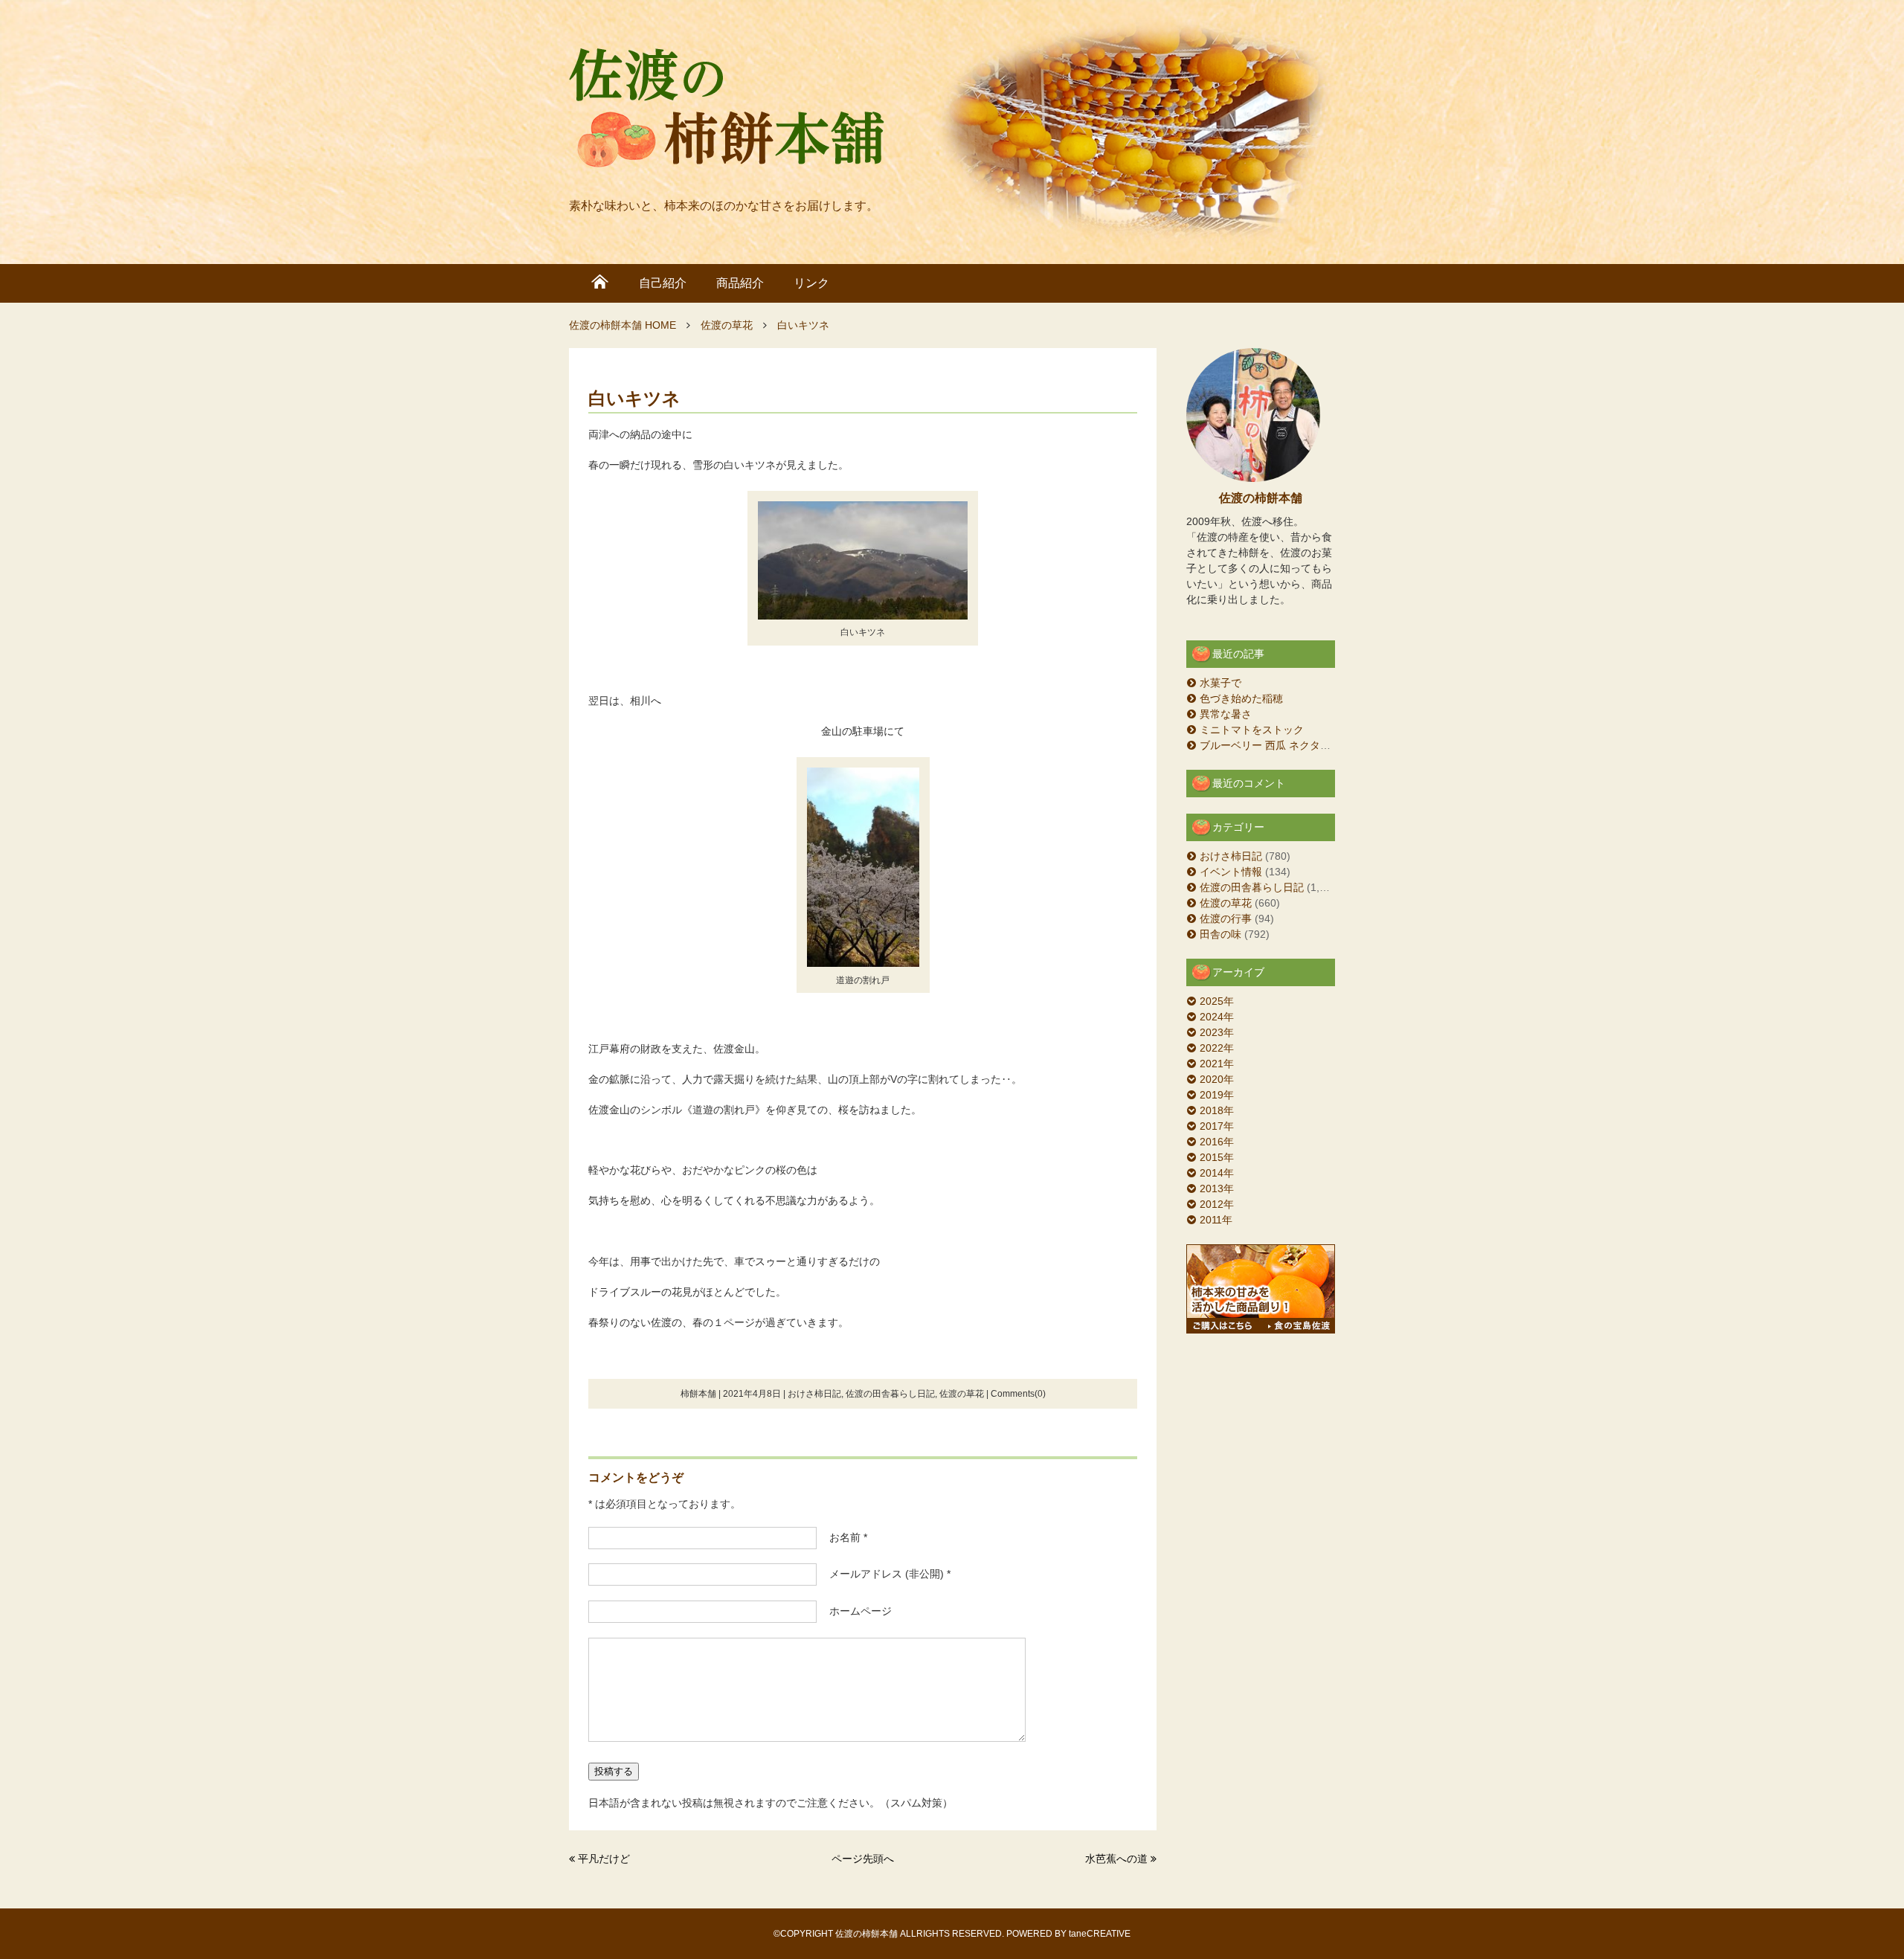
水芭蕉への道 (1116, 1859)
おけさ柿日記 (814, 1394)
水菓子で (1220, 683)
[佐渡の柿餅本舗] (727, 112)
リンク (811, 283)
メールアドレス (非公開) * (885, 1574)
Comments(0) (1018, 1394)
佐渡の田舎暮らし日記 (890, 1394)
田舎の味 (1220, 934)
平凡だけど (604, 1859)
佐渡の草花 (962, 1394)
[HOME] (600, 283)
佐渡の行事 (1226, 919)
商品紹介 (740, 283)
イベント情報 (1231, 872)
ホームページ (855, 1611)
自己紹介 (663, 283)
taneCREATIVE (1100, 1934)
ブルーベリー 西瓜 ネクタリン (1270, 745)
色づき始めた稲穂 (1241, 698)
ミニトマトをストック (1252, 730)
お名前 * (843, 1537)
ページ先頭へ (863, 1859)
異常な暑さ (1226, 714)
